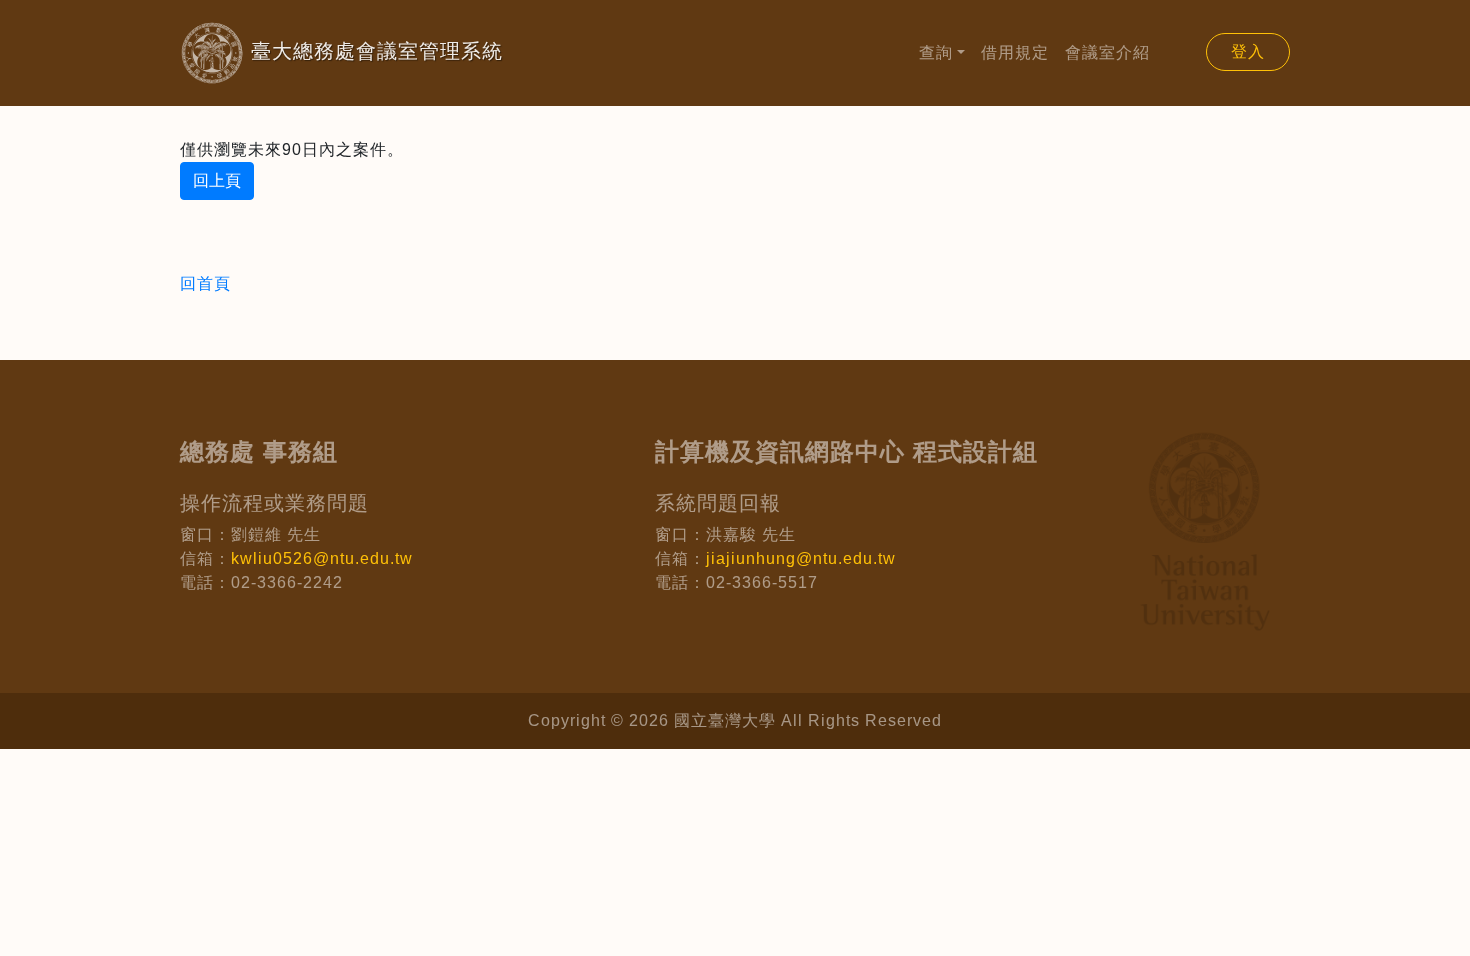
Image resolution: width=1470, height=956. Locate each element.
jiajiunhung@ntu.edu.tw (801, 558)
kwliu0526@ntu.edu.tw (322, 558)
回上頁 (217, 180)
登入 (1248, 51)
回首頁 (205, 283)
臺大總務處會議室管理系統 (341, 51)
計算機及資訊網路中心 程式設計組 (846, 451)
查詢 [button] (936, 52)
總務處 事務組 (259, 451)
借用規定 (1015, 52)
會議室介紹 (1107, 52)
